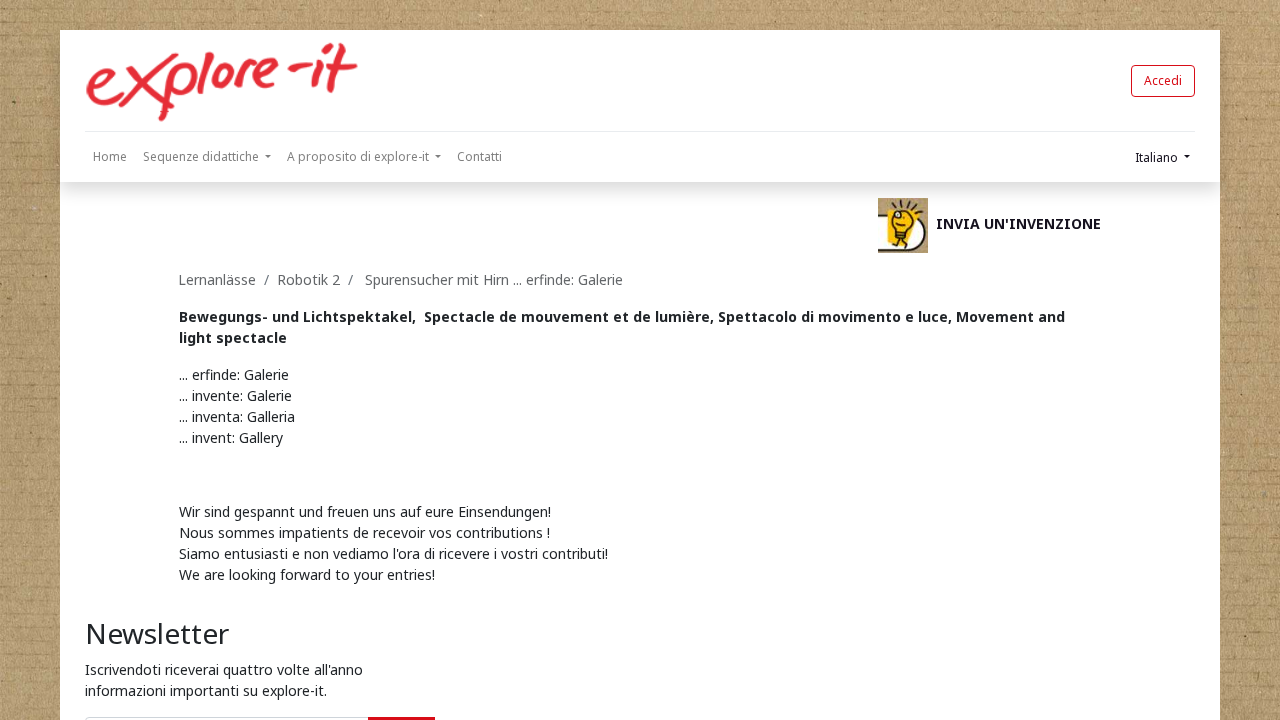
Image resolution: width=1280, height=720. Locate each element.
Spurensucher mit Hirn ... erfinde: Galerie (492, 279)
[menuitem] (110, 157)
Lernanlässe (217, 279)
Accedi (1163, 80)
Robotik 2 (308, 279)
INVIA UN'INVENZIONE (1018, 223)
